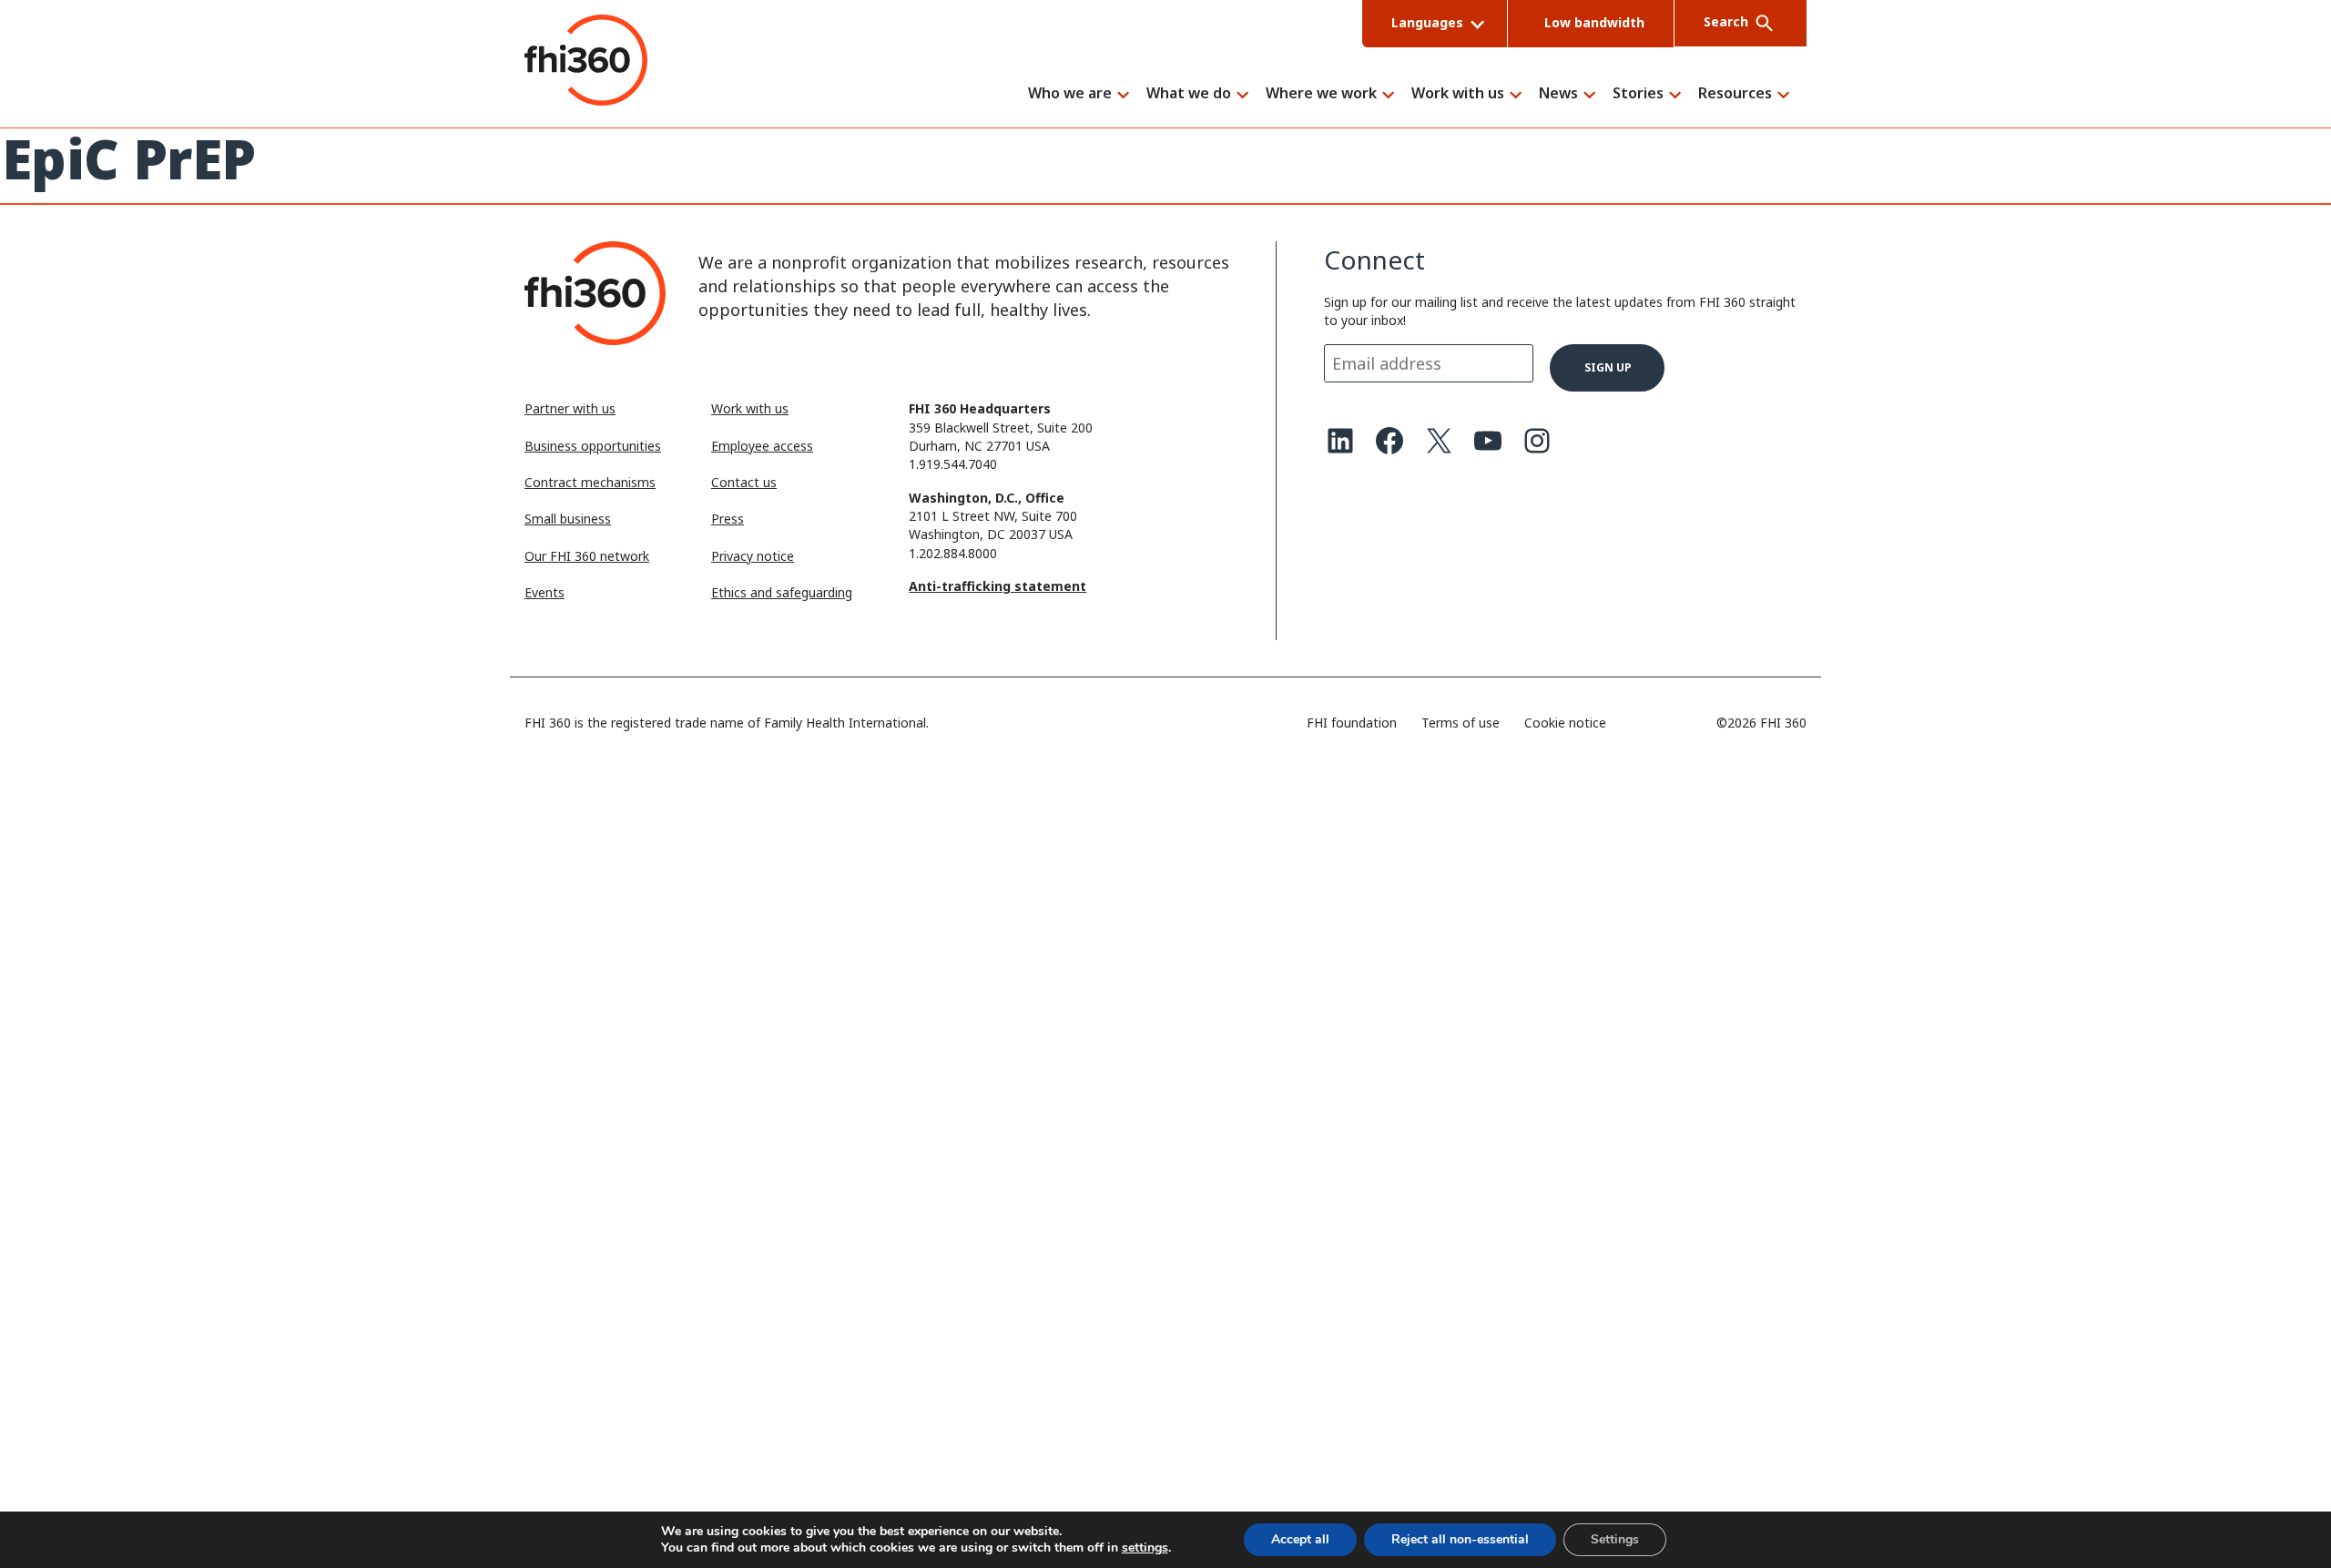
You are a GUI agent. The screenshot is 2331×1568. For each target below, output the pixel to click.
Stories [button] (1638, 94)
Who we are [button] (1070, 94)
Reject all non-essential (1460, 1539)
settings (1145, 1548)
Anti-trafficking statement (998, 586)
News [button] (1558, 94)
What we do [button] (1189, 94)
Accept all (1300, 1539)
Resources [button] (1735, 94)
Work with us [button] (1458, 94)
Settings (1615, 1539)
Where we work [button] (1321, 94)
